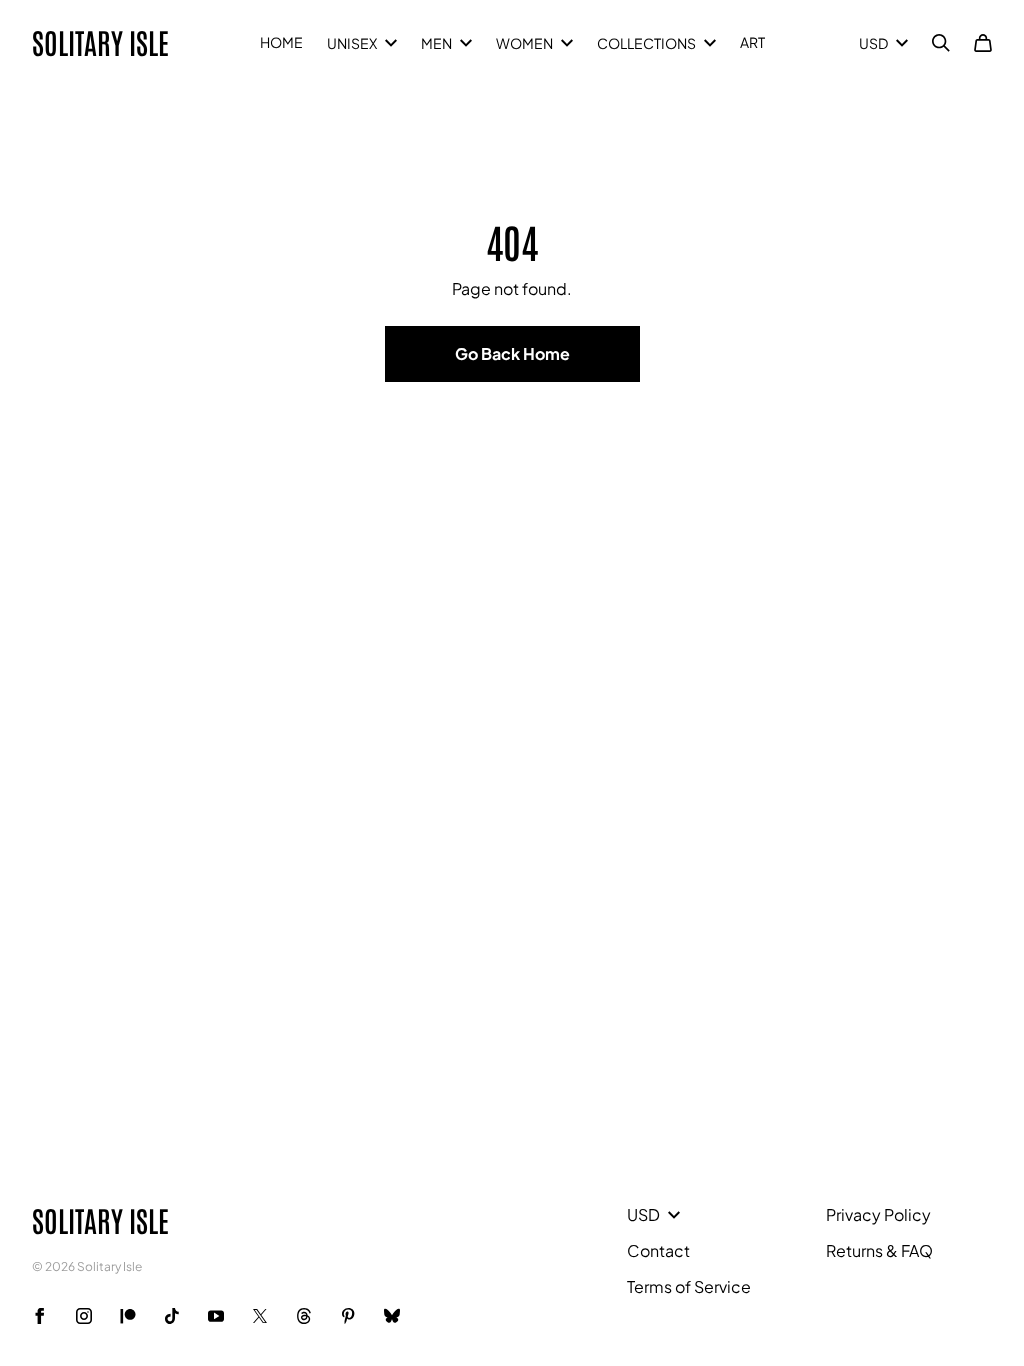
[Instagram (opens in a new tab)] (84, 1316)
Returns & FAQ (879, 1250)
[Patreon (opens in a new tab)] (128, 1316)
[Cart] (983, 43)
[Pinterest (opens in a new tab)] (348, 1316)
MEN (436, 43)
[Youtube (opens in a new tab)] (216, 1316)
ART (752, 42)
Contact (658, 1250)
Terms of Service (689, 1286)
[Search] (941, 43)
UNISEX (352, 43)
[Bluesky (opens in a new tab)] (392, 1316)
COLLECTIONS (646, 43)
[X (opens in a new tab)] (260, 1316)
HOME (281, 42)
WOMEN (524, 43)
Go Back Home (512, 353)
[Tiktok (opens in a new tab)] (172, 1316)
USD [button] (873, 43)
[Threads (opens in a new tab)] (304, 1316)
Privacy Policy (878, 1214)
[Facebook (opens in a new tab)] (40, 1316)
